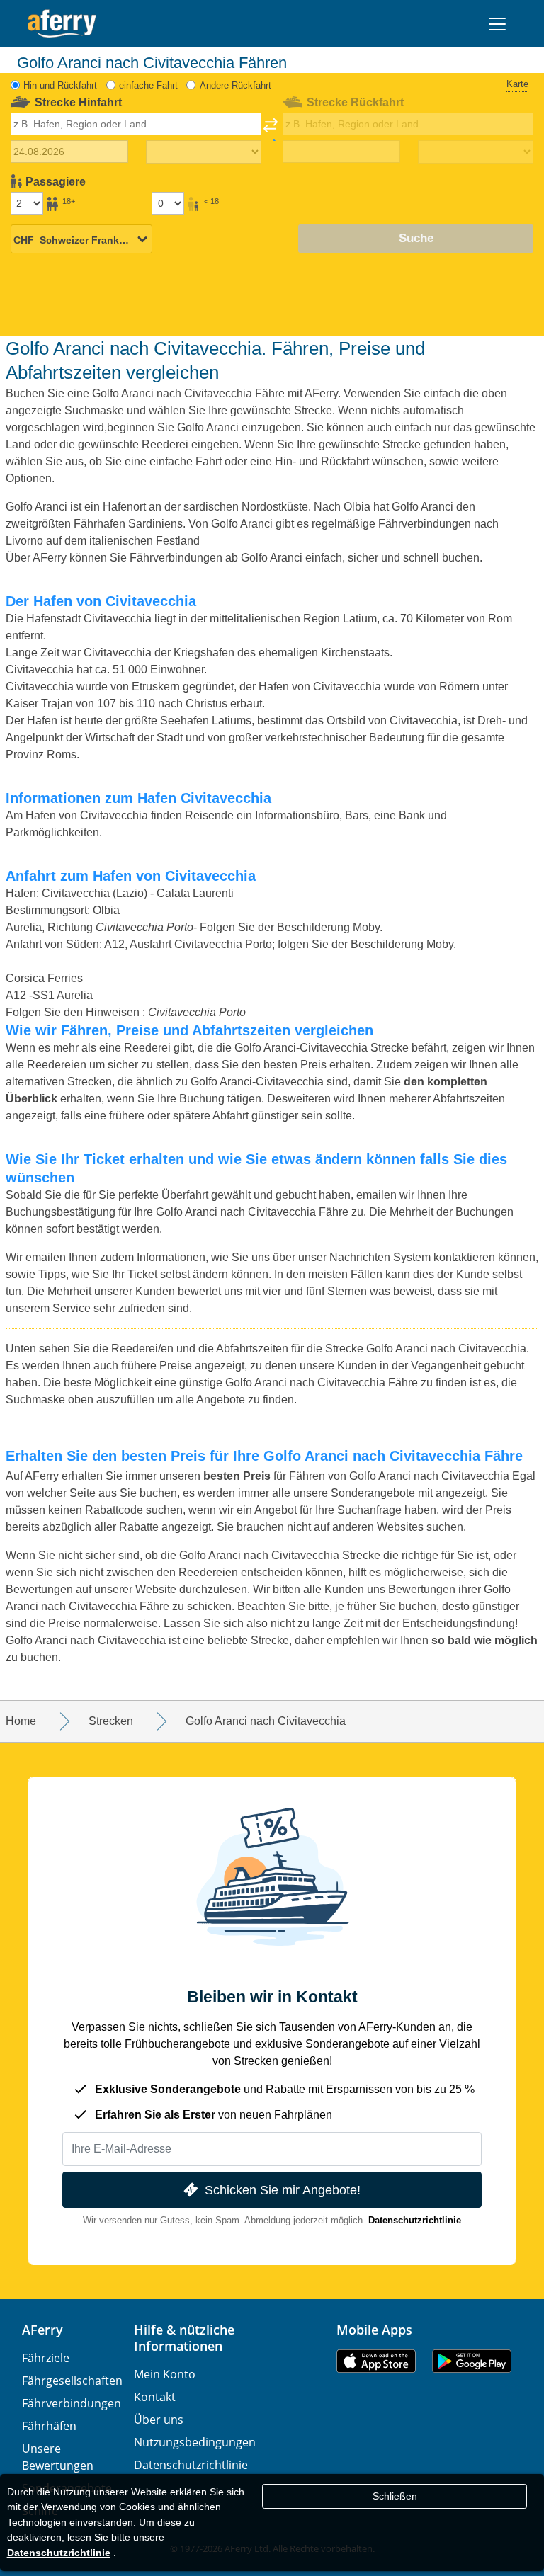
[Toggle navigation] (497, 24)
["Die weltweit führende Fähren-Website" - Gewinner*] (62, 24)
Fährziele (46, 2358)
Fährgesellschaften (72, 2381)
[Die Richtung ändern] (271, 130)
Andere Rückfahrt (236, 85)
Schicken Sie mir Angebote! (283, 2190)
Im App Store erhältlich (376, 2361)
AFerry (42, 2330)
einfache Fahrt (148, 85)
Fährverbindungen (72, 2403)
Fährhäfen (49, 2426)
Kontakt (155, 2397)
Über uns (159, 2420)
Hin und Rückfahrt (60, 85)
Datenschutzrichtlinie (415, 2220)
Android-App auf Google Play (472, 2361)
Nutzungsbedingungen (195, 2442)
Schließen (395, 2496)
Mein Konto (165, 2374)
